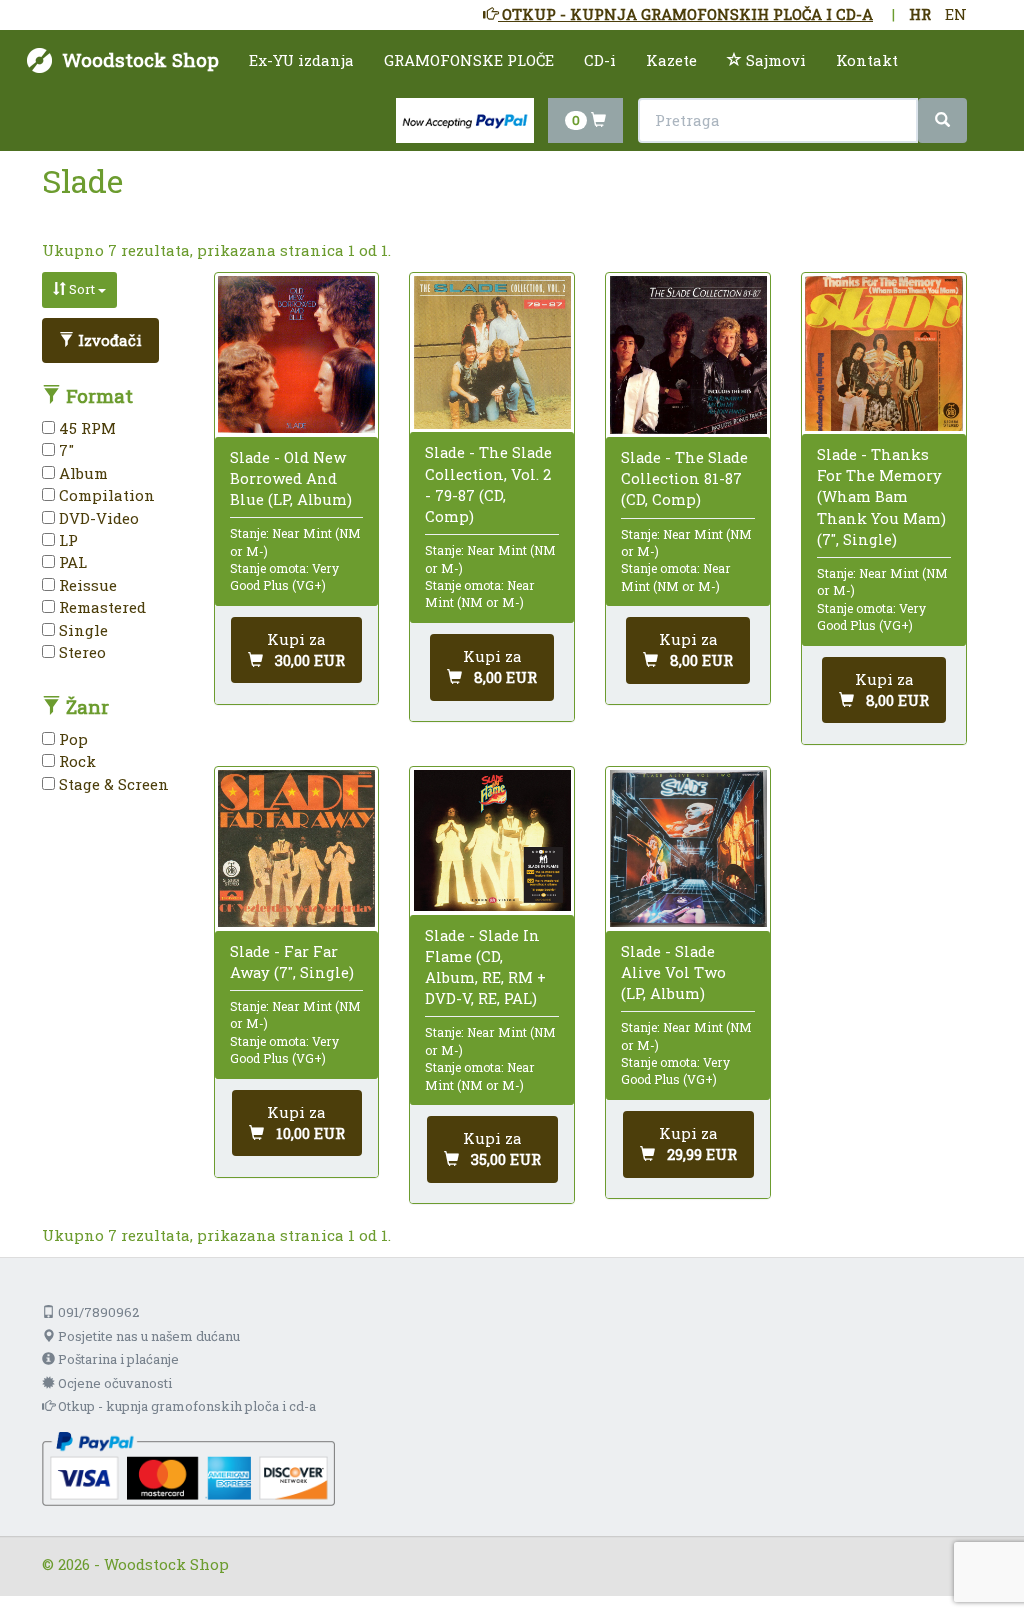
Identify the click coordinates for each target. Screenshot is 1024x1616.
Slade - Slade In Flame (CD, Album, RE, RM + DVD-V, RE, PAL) (485, 967)
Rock (75, 761)
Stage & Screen (112, 784)
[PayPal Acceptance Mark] (188, 1467)
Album (81, 473)
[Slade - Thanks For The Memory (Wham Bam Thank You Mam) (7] (883, 353)
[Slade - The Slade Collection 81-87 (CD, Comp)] (688, 354)
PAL (71, 562)
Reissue (86, 585)
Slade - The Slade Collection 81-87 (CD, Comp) (684, 478)
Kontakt (867, 60)
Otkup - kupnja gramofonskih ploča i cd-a (185, 1406)
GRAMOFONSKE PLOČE (469, 60)
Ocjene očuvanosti (113, 1383)
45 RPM (85, 428)
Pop (71, 739)
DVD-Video (97, 518)
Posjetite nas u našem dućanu (147, 1336)
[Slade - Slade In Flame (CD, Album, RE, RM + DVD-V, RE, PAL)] (492, 840)
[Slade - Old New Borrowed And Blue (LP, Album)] (296, 354)
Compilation (105, 495)
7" (64, 450)
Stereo (80, 652)
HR (920, 14)
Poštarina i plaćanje (117, 1359)
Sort (82, 289)
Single (81, 630)
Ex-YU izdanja (301, 60)
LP (66, 540)
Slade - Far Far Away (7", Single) (292, 961)
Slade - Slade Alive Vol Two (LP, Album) (673, 972)
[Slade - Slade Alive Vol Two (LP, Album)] (688, 848)
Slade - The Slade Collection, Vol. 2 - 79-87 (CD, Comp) (488, 484)
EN (956, 14)
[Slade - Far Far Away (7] (296, 848)
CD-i (600, 60)
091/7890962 (97, 1312)
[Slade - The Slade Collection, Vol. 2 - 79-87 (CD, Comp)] (492, 352)
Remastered (100, 607)
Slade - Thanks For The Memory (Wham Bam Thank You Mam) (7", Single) (881, 496)
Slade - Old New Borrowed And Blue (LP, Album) (291, 478)
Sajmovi (774, 60)
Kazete (671, 60)
